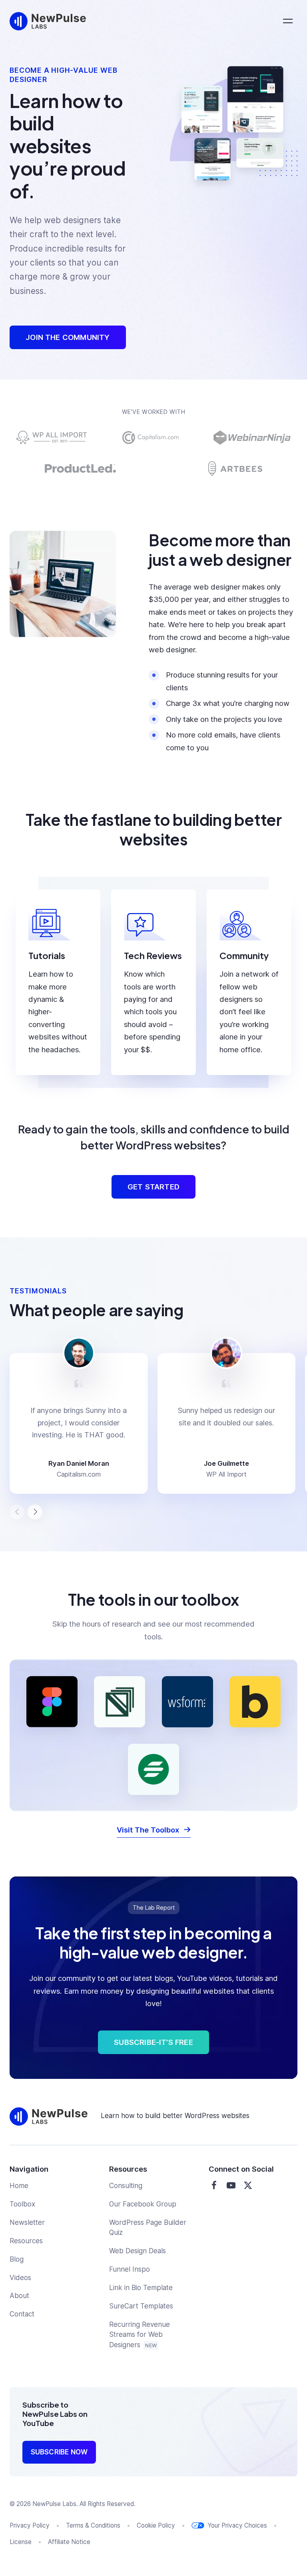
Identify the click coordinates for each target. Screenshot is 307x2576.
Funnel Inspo (130, 2269)
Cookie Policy (156, 2525)
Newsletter (27, 2222)
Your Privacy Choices (237, 2525)
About (19, 2296)
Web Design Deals (138, 2251)
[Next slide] (35, 1512)
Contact (22, 2314)
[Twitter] (248, 2185)
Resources (26, 2241)
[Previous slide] (17, 1512)
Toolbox (22, 2204)
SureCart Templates (141, 2306)
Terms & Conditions (93, 2525)
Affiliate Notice (69, 2542)
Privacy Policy (30, 2525)
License (21, 2542)
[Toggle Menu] (288, 21)
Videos (20, 2278)
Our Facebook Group (143, 2204)
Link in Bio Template (141, 2288)
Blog (17, 2259)
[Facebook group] (214, 2185)
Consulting (126, 2186)
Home (19, 2186)
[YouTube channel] (231, 2185)
